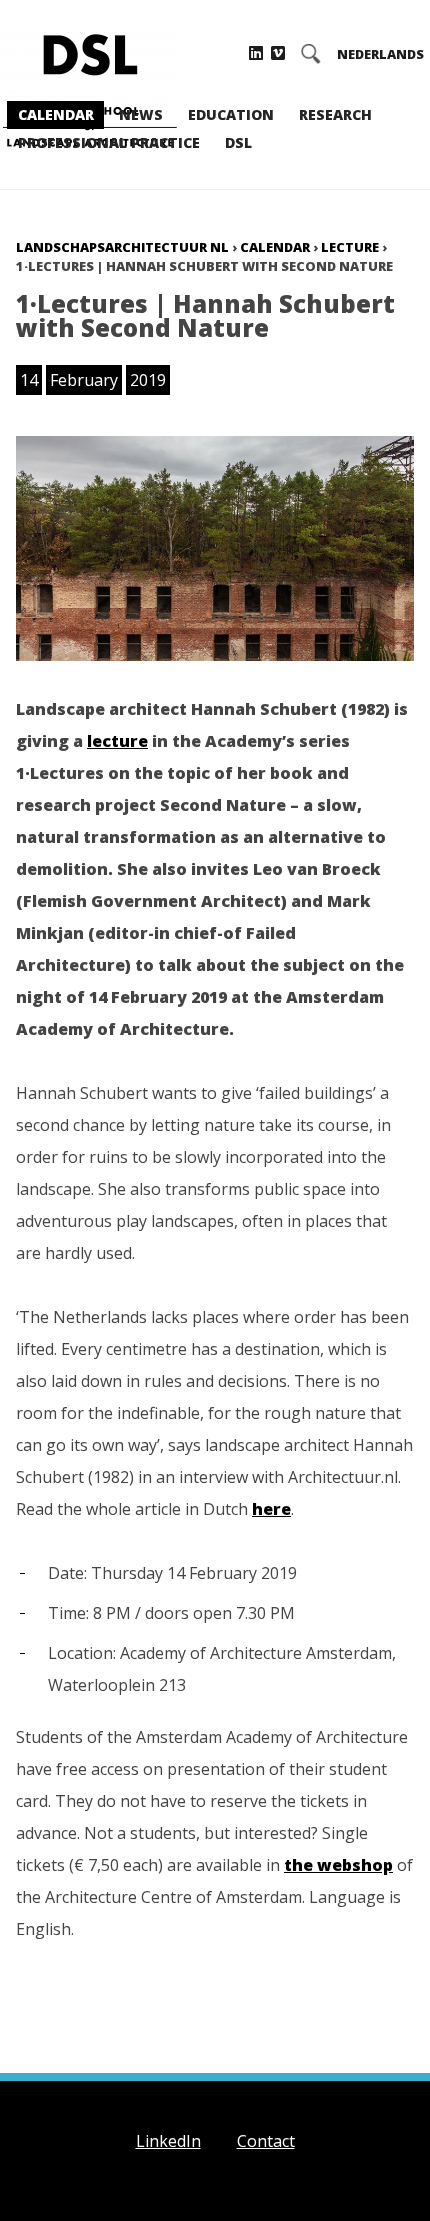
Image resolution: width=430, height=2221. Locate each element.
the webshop (338, 1865)
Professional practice (109, 142)
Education (231, 114)
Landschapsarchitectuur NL (122, 247)
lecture (350, 247)
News (141, 114)
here (271, 1509)
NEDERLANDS (380, 54)
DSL (238, 142)
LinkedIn (168, 2141)
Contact (266, 2141)
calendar (275, 247)
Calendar (56, 114)
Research (335, 114)
